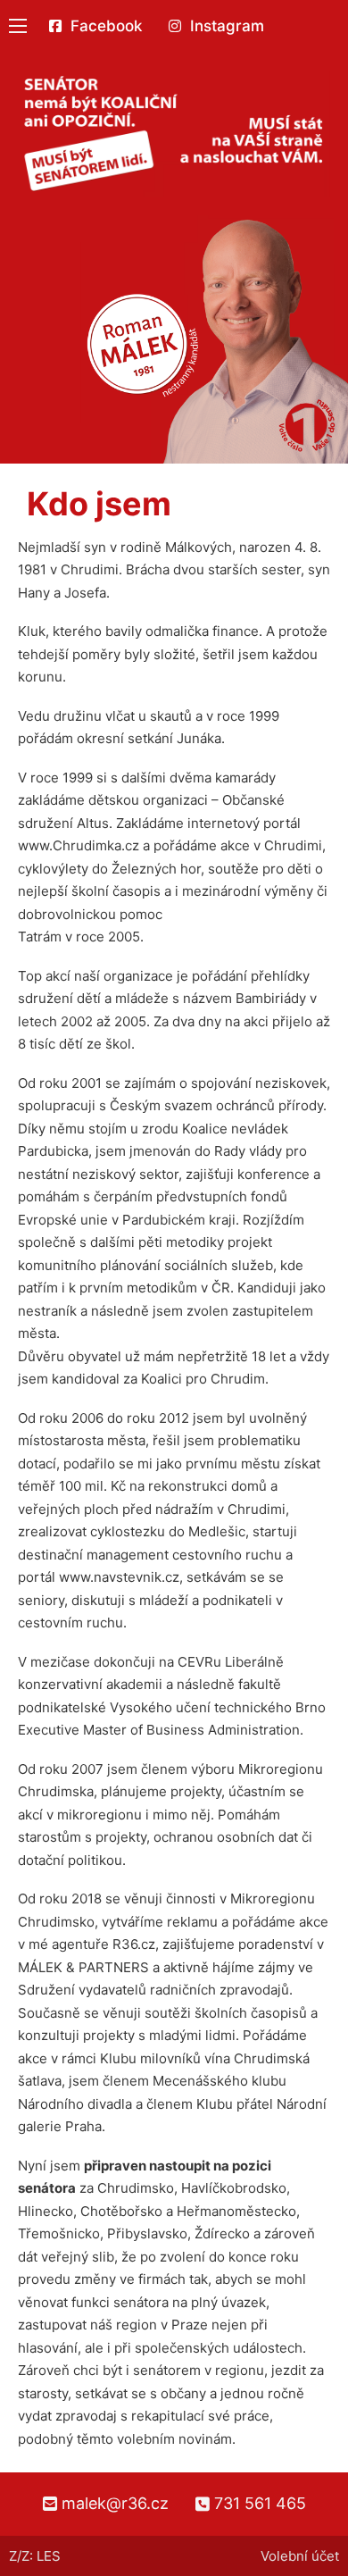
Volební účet (300, 2556)
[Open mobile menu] (18, 26)
